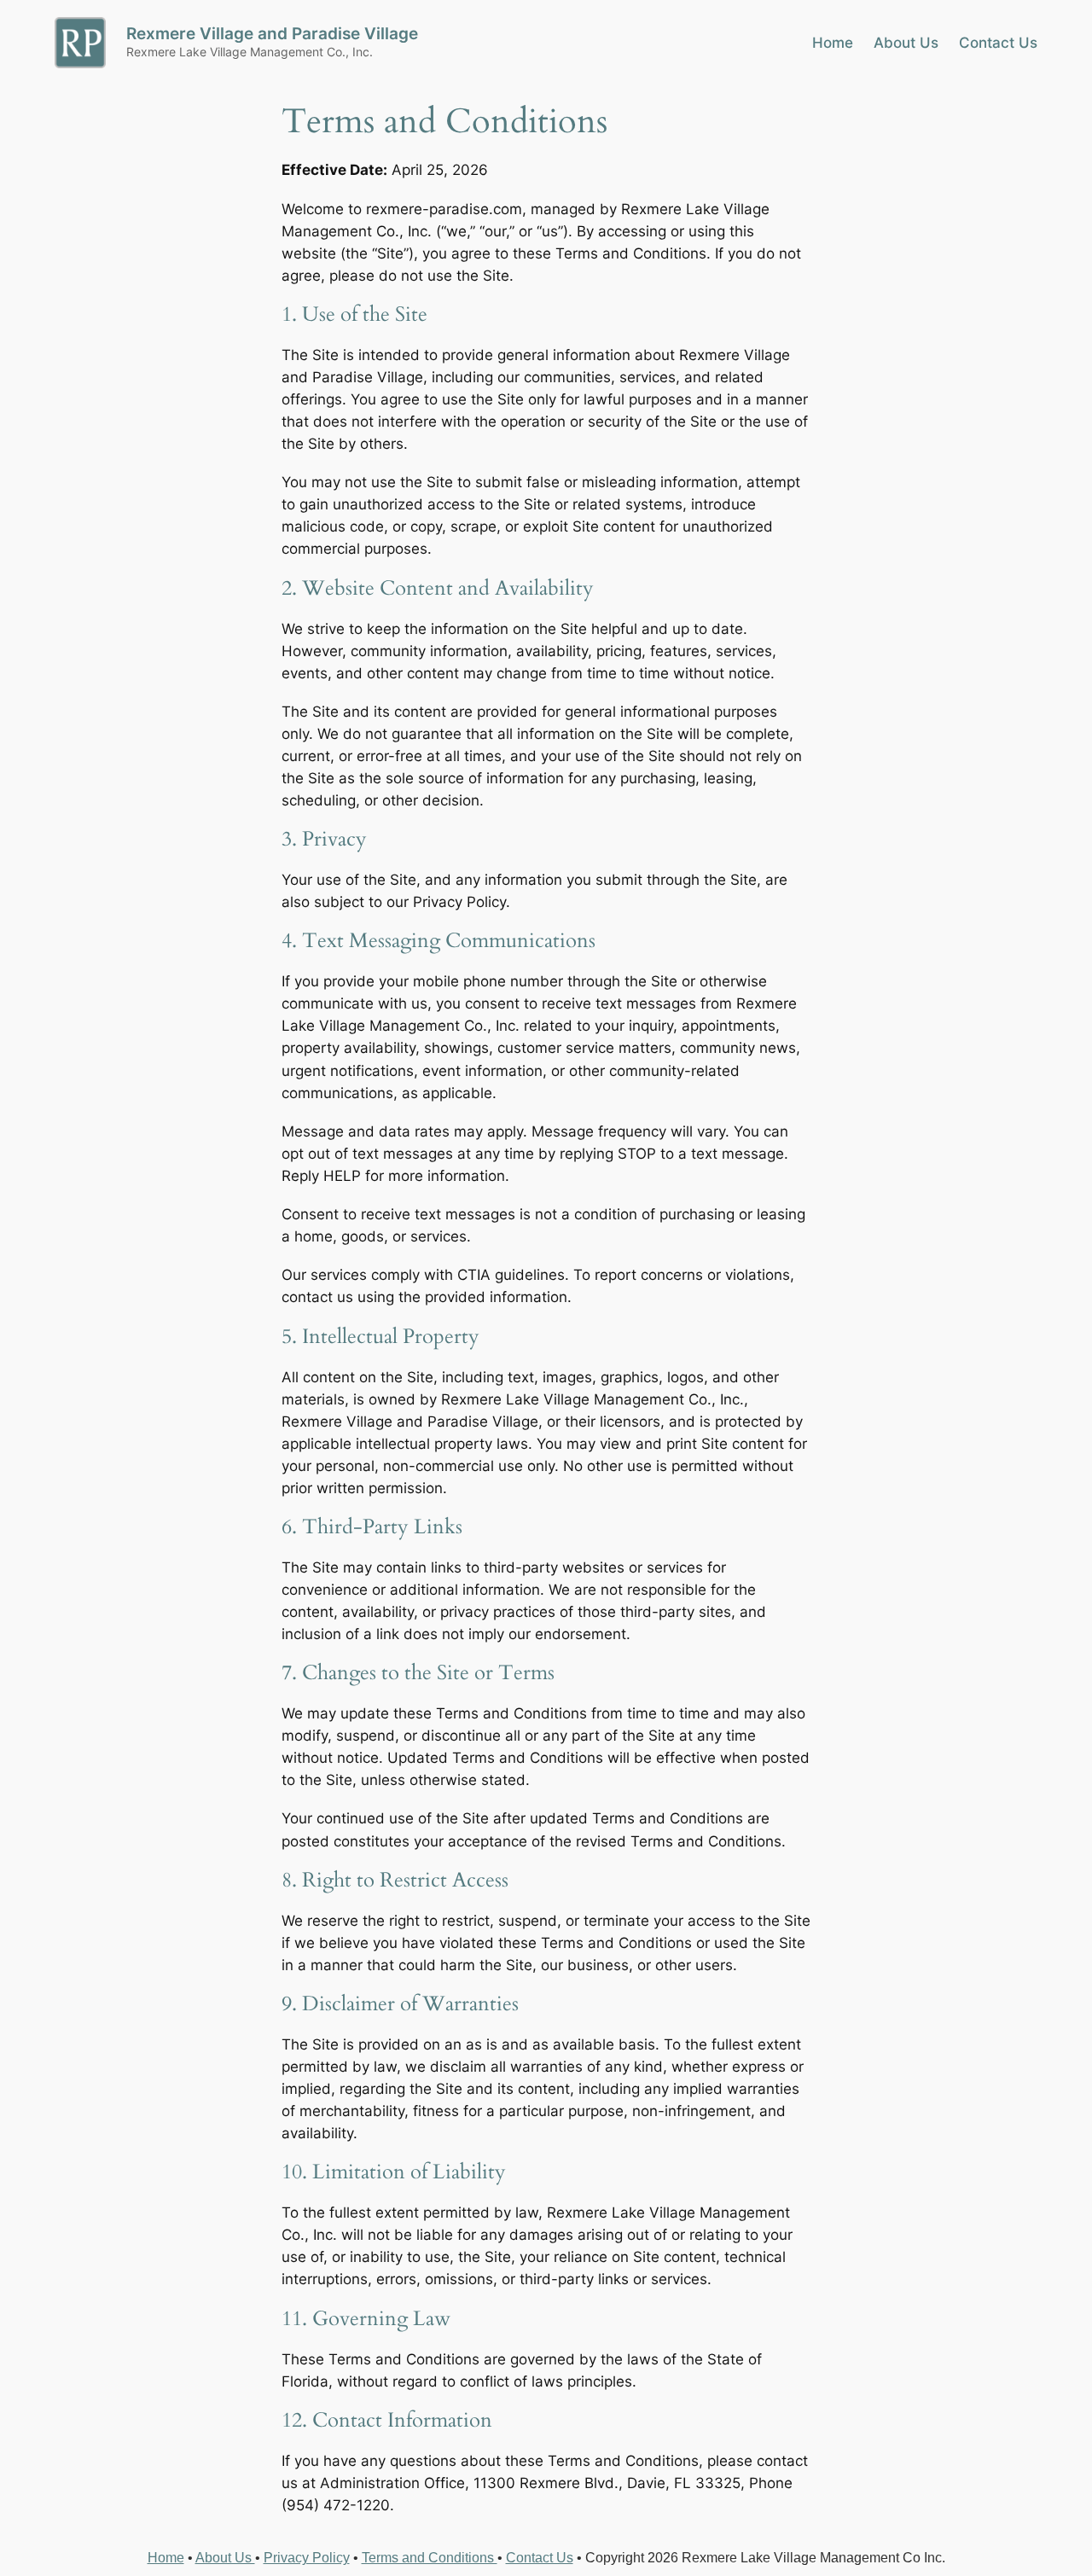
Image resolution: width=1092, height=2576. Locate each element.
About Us (225, 2558)
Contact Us (540, 2558)
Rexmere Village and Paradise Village (272, 33)
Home (166, 2558)
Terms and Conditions (430, 2558)
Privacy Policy (307, 2558)
